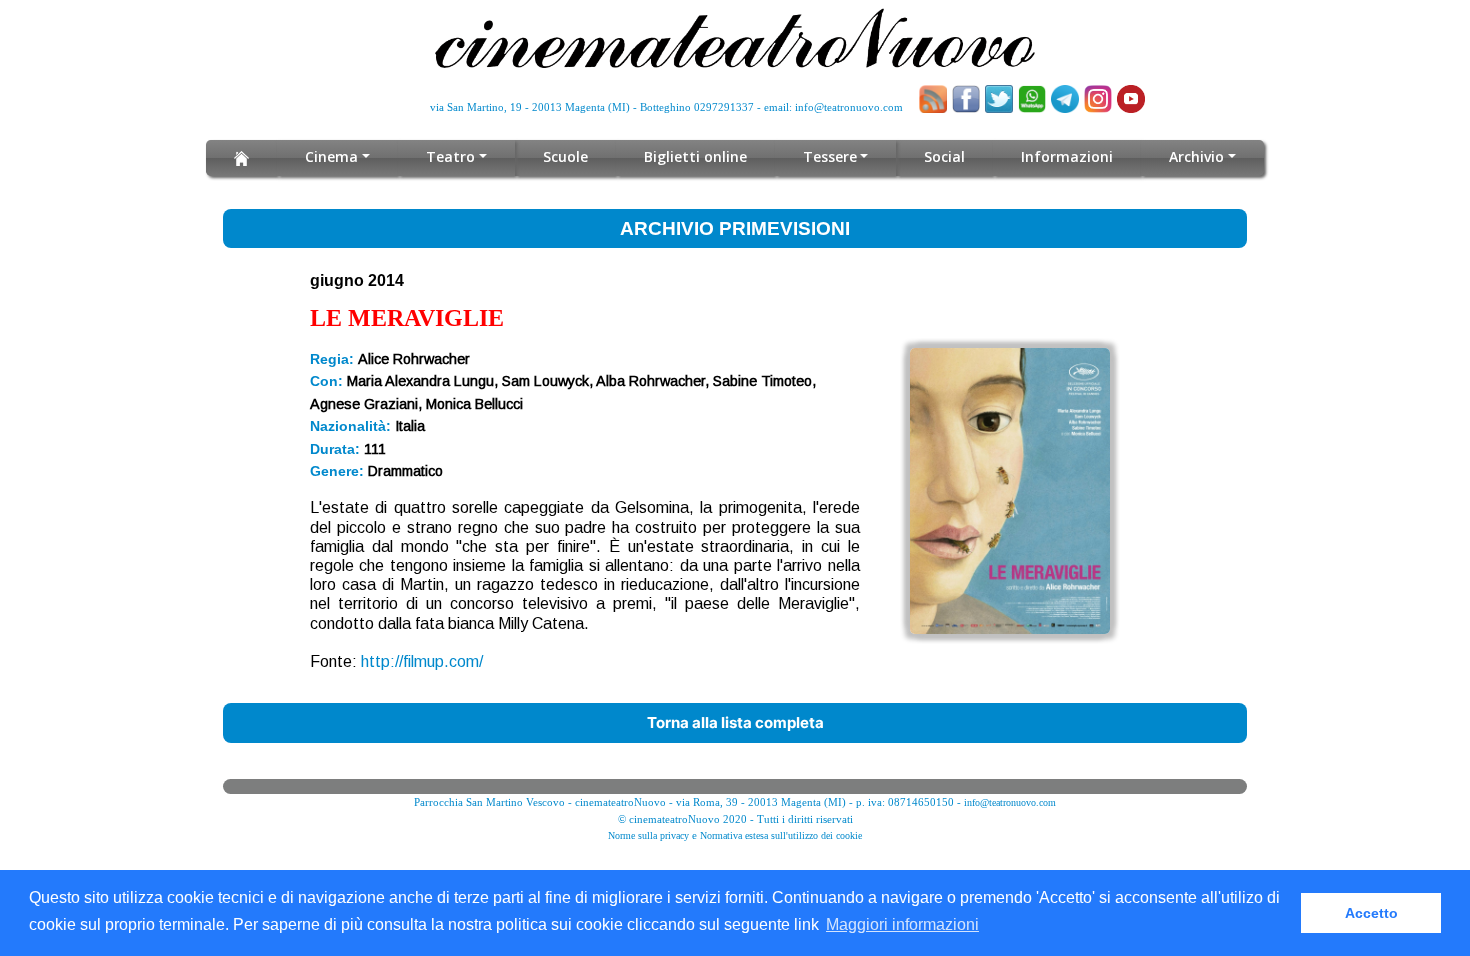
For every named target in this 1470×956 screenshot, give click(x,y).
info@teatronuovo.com (849, 107)
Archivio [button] (1196, 156)
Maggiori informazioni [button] (902, 924)
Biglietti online (695, 156)
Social (944, 156)
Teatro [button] (450, 156)
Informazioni (1067, 156)
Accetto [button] (1371, 913)
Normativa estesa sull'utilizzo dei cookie (781, 835)
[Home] (241, 158)
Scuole (565, 156)
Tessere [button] (830, 156)
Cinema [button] (331, 156)
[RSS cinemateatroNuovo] (933, 99)
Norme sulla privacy (648, 835)
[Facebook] (966, 99)
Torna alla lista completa (735, 722)
